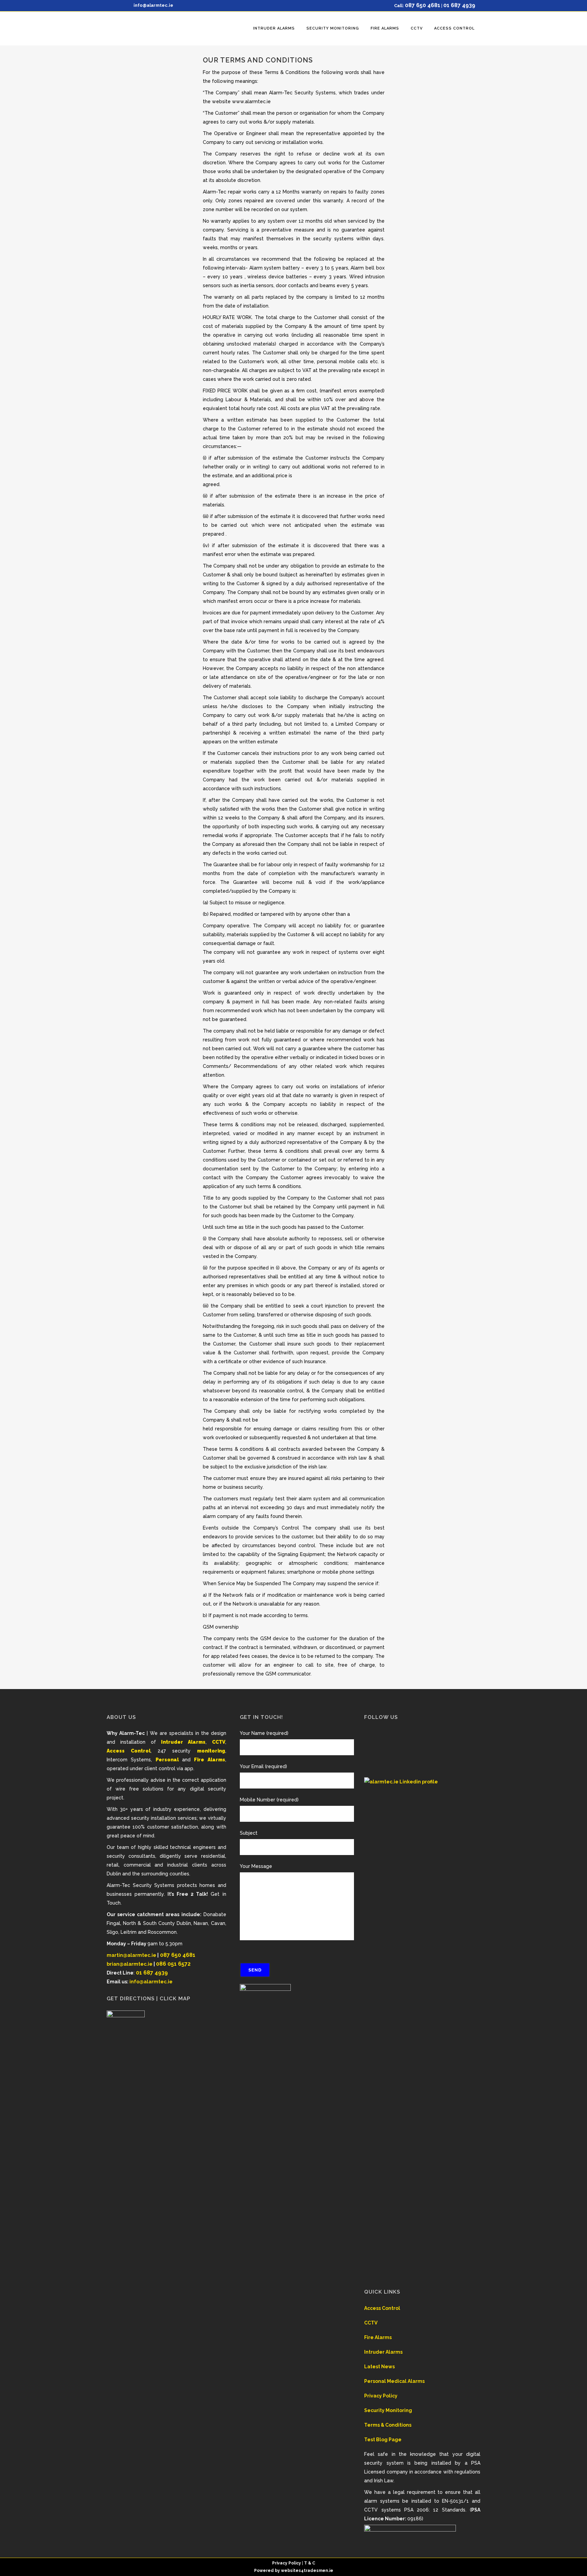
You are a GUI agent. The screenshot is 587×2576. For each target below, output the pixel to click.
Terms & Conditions (388, 2425)
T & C (310, 2563)
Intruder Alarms (383, 2352)
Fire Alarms (378, 2337)
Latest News (379, 2367)
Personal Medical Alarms (394, 2381)
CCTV (371, 2323)
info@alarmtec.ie (153, 5)
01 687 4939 (459, 5)
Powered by (268, 2571)
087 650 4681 (423, 5)
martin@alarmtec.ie (131, 1955)
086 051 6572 (173, 1964)
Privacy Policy (381, 2396)
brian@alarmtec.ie (130, 1964)
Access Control (382, 2308)
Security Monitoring (388, 2410)
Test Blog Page (383, 2440)
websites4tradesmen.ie (307, 2571)
